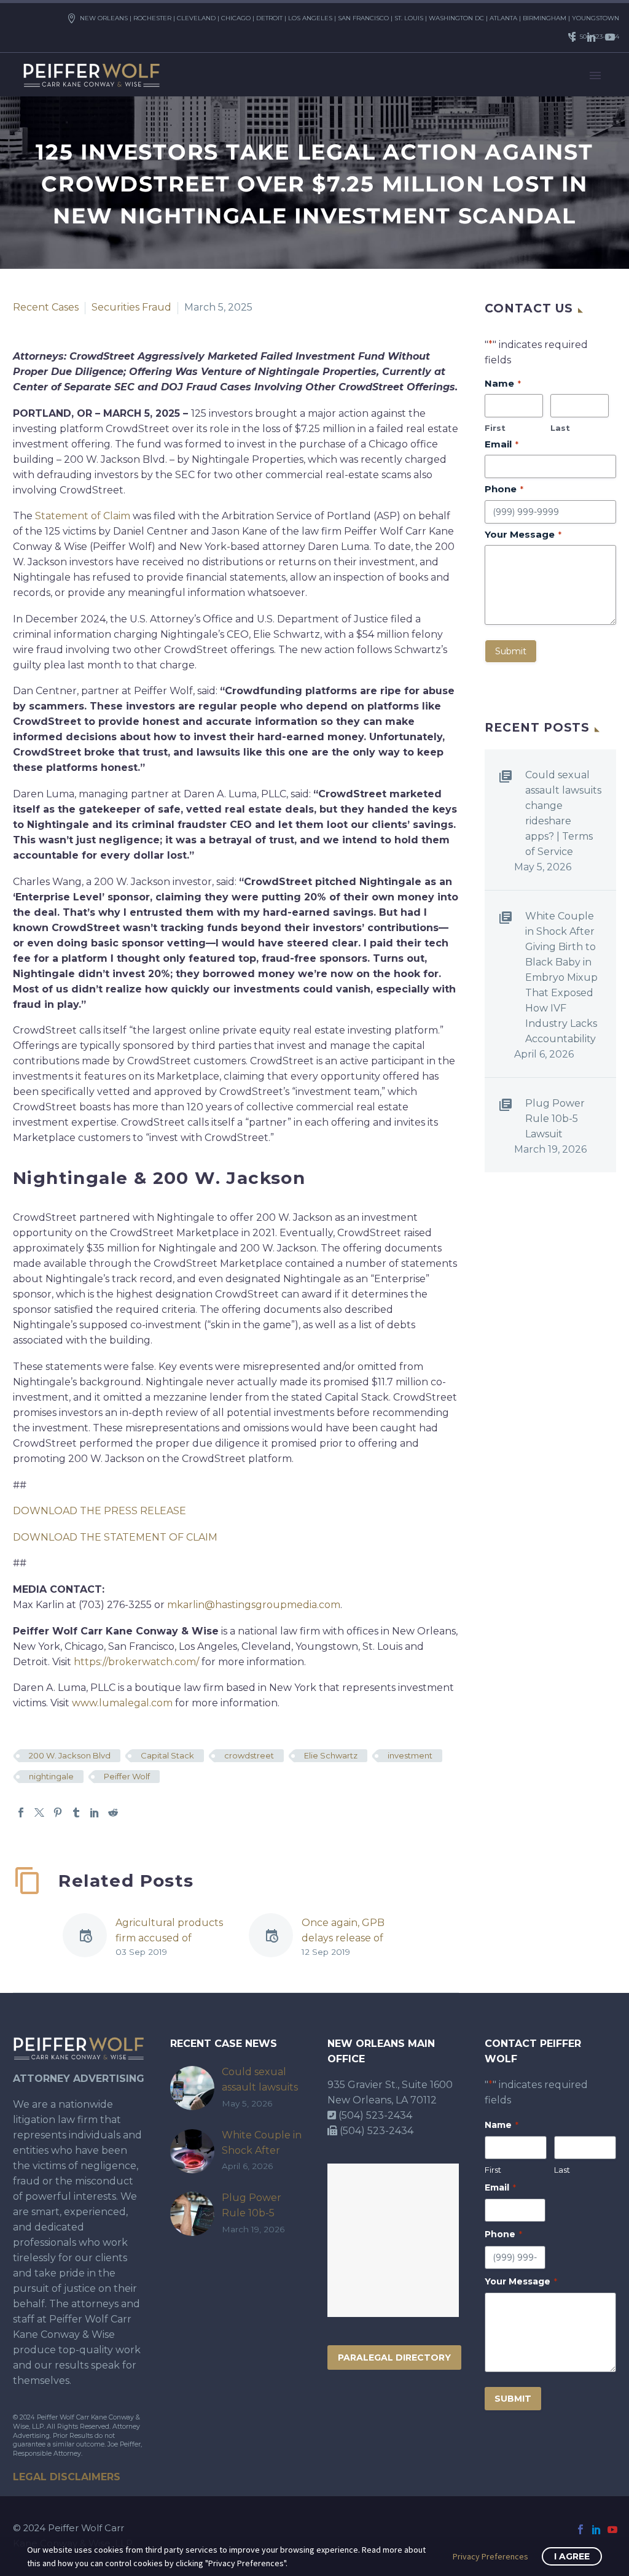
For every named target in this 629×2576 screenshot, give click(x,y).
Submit (511, 651)
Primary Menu (595, 75)
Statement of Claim (83, 516)
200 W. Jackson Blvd (70, 1755)
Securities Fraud (131, 307)
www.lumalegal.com (122, 1703)
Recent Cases (46, 307)
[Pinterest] (58, 1812)
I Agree (572, 2556)
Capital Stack (167, 1755)
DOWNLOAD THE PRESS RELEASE (100, 1511)
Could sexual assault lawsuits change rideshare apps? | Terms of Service (563, 813)
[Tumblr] (76, 1812)
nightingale (51, 1776)
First (495, 428)
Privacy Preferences (490, 2556)
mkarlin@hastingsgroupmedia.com (254, 1605)
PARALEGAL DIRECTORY (394, 2357)
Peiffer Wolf (127, 1776)
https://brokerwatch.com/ (136, 1662)
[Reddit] (113, 1812)
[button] (422, 1870)
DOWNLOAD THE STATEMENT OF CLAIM (115, 1537)
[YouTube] (610, 37)
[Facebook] (573, 37)
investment (410, 1755)
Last (560, 428)
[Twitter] (39, 1812)
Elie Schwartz (331, 1755)
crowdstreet (249, 1755)
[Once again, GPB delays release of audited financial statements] (275, 1937)
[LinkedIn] (592, 37)
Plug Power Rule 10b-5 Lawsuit (555, 1119)
